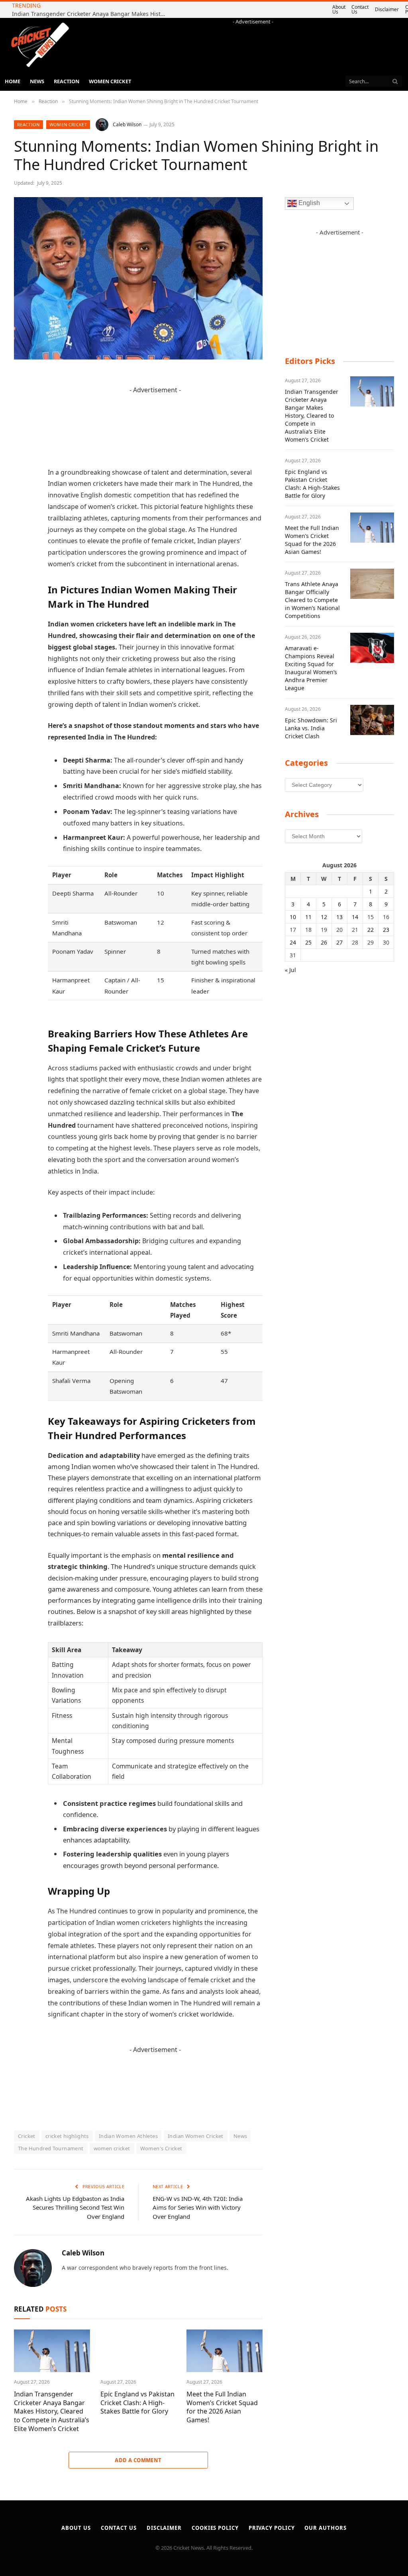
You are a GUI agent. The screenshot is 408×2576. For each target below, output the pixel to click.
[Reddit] (22, 520)
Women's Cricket (161, 2148)
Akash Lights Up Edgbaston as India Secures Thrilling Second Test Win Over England (75, 2207)
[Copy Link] (22, 581)
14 (355, 917)
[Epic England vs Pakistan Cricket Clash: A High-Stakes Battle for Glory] (138, 2351)
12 (324, 917)
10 (293, 917)
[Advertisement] (253, 43)
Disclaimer (288, 9)
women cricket (112, 2148)
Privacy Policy (347, 9)
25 (308, 942)
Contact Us (258, 9)
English (308, 203)
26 (324, 942)
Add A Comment (138, 2460)
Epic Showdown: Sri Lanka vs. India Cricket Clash (311, 728)
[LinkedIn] (22, 439)
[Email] (22, 480)
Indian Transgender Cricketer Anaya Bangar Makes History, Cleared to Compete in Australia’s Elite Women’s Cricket (52, 2412)
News (37, 81)
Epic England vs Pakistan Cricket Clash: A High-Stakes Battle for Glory (92, 14)
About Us (233, 9)
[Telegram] (22, 541)
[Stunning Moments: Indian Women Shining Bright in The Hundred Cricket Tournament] (138, 278)
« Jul (290, 970)
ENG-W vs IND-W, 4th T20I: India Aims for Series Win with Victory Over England (198, 2207)
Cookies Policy (315, 9)
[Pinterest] (22, 460)
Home (13, 81)
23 (386, 930)
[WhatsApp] (22, 561)
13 (339, 917)
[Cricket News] (40, 45)
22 (371, 930)
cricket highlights (67, 2136)
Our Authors (379, 9)
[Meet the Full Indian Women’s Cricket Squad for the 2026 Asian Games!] (225, 2351)
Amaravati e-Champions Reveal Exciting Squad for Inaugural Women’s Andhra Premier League (311, 668)
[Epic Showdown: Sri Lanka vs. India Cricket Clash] (372, 720)
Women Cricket (110, 81)
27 (339, 942)
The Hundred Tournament (51, 2148)
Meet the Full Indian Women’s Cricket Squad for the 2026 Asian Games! (222, 2407)
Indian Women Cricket (196, 2136)
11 (308, 917)
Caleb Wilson (127, 124)
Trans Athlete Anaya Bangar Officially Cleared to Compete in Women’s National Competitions (312, 600)
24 (293, 942)
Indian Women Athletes (128, 2136)
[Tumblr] (22, 500)
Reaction (67, 81)
